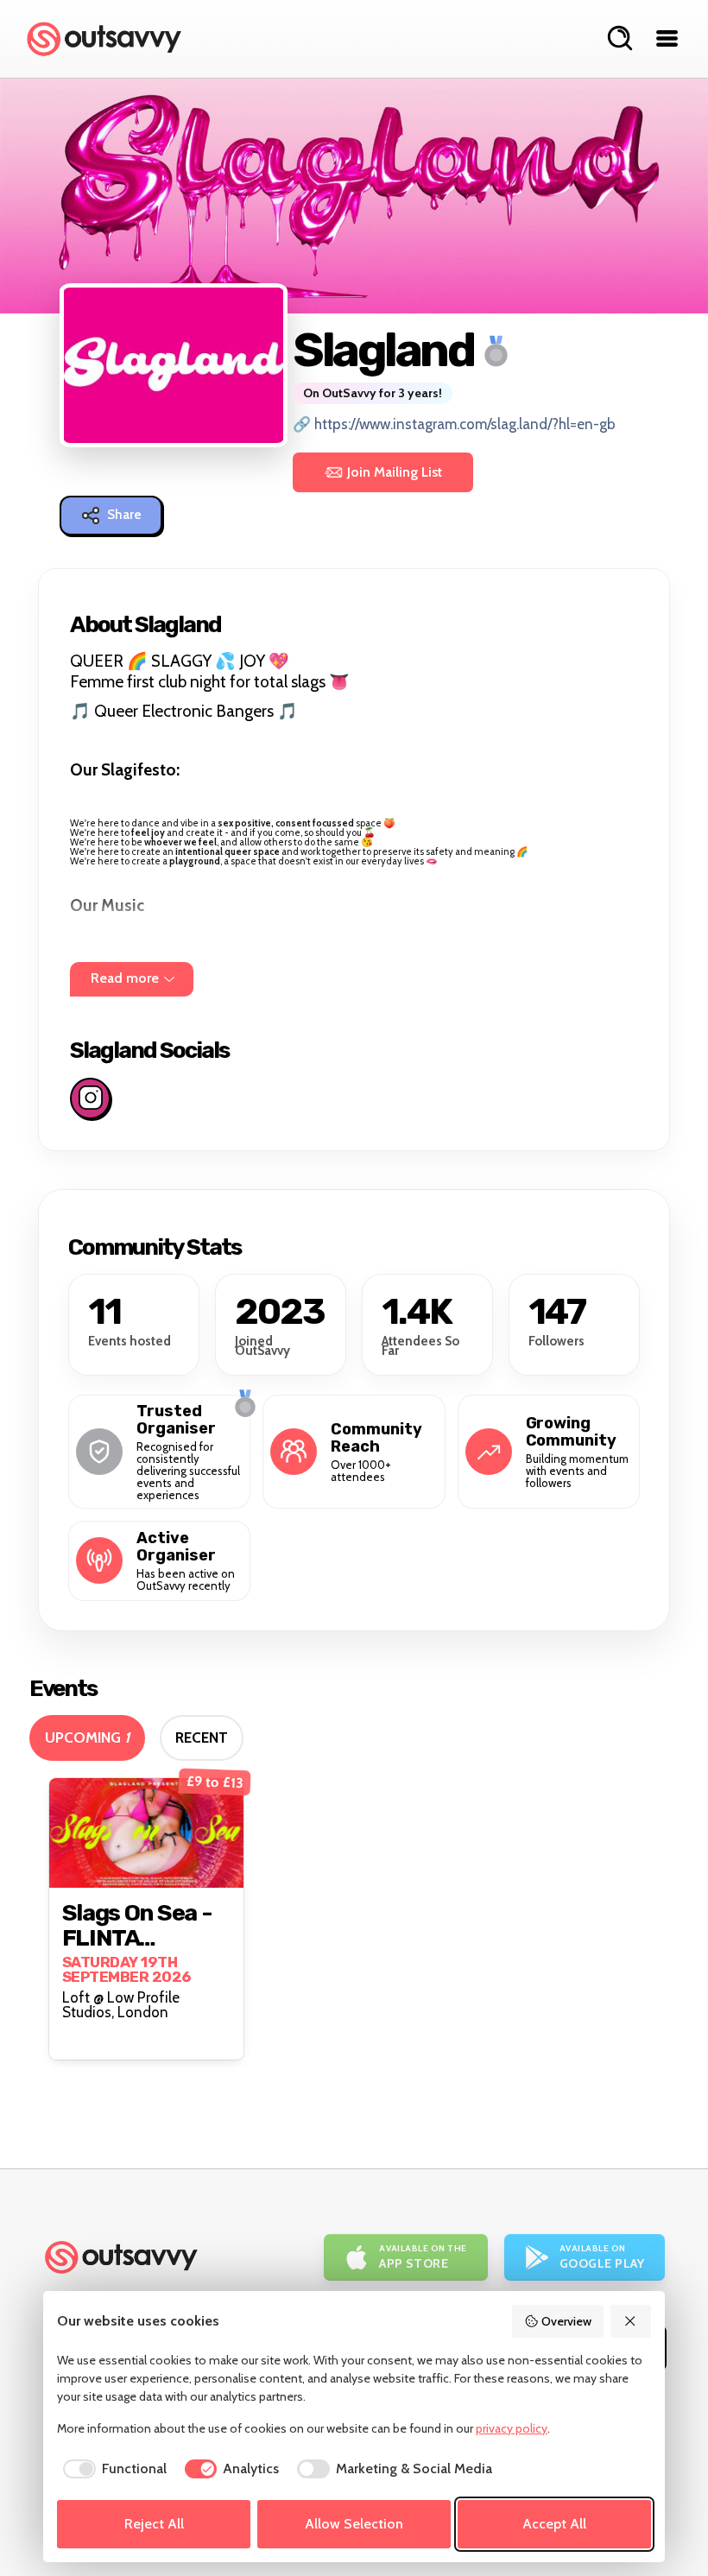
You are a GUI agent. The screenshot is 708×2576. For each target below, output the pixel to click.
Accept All (554, 2524)
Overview (566, 2321)
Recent (202, 1737)
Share (124, 515)
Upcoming (87, 1737)
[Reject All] (631, 2321)
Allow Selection (354, 2524)
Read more (125, 978)
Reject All (154, 2524)
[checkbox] (112, 2469)
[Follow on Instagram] (90, 1098)
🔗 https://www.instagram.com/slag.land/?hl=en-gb (454, 424)
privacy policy (512, 2428)
